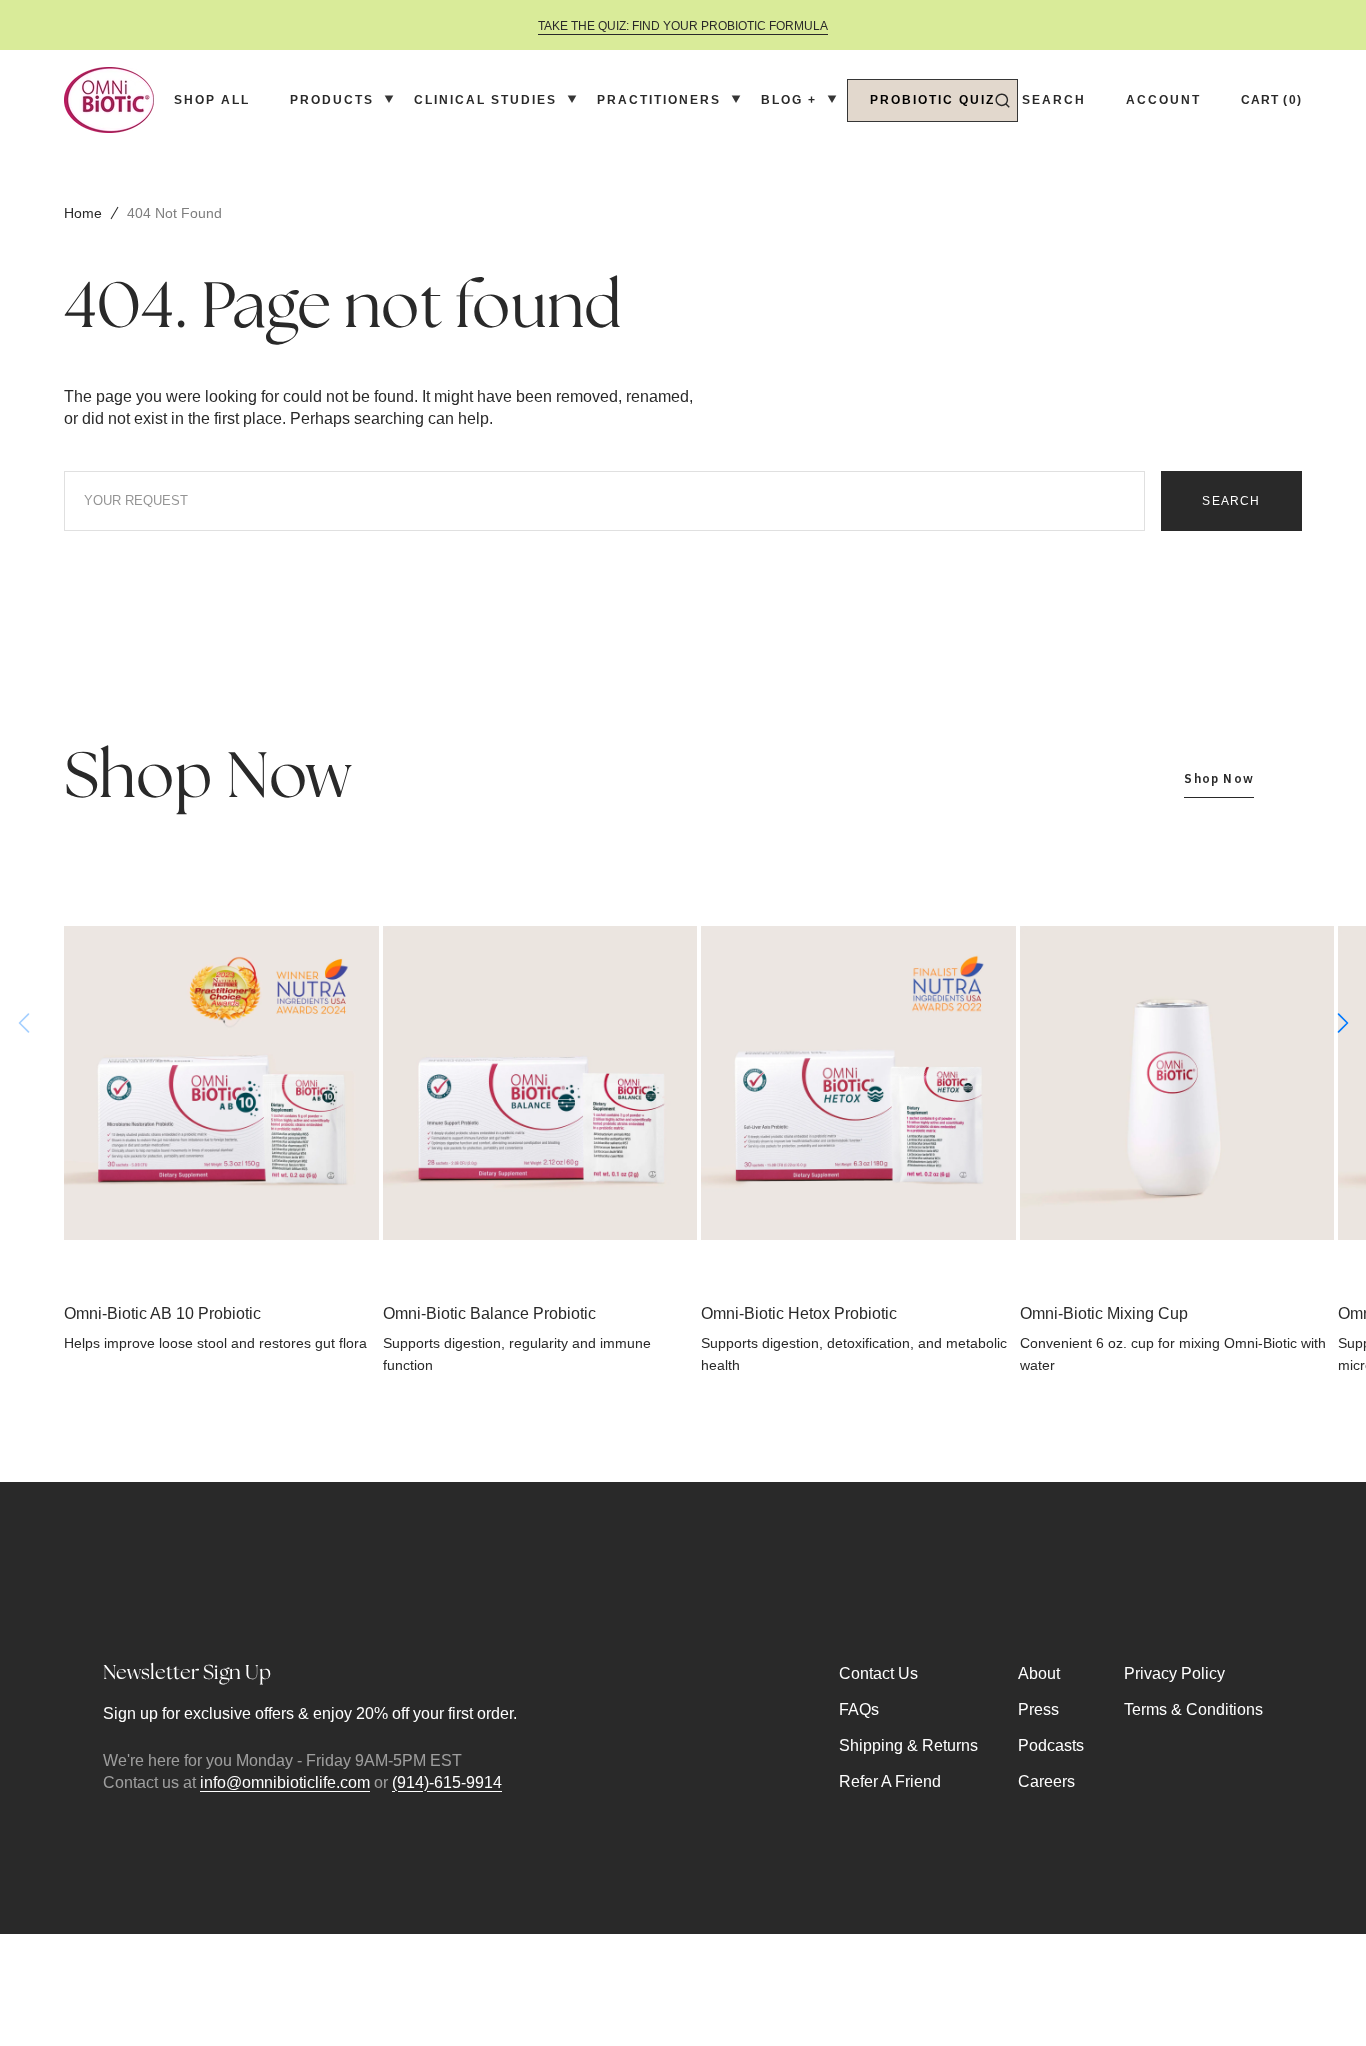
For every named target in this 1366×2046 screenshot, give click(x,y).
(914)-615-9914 (447, 1782)
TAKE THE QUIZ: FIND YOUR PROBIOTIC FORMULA (683, 26)
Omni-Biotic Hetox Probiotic (799, 1313)
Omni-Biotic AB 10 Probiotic (162, 1313)
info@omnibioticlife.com (285, 1782)
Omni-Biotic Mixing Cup (1104, 1313)
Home (83, 213)
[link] (221, 1083)
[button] (1040, 100)
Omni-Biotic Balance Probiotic (489, 1313)
